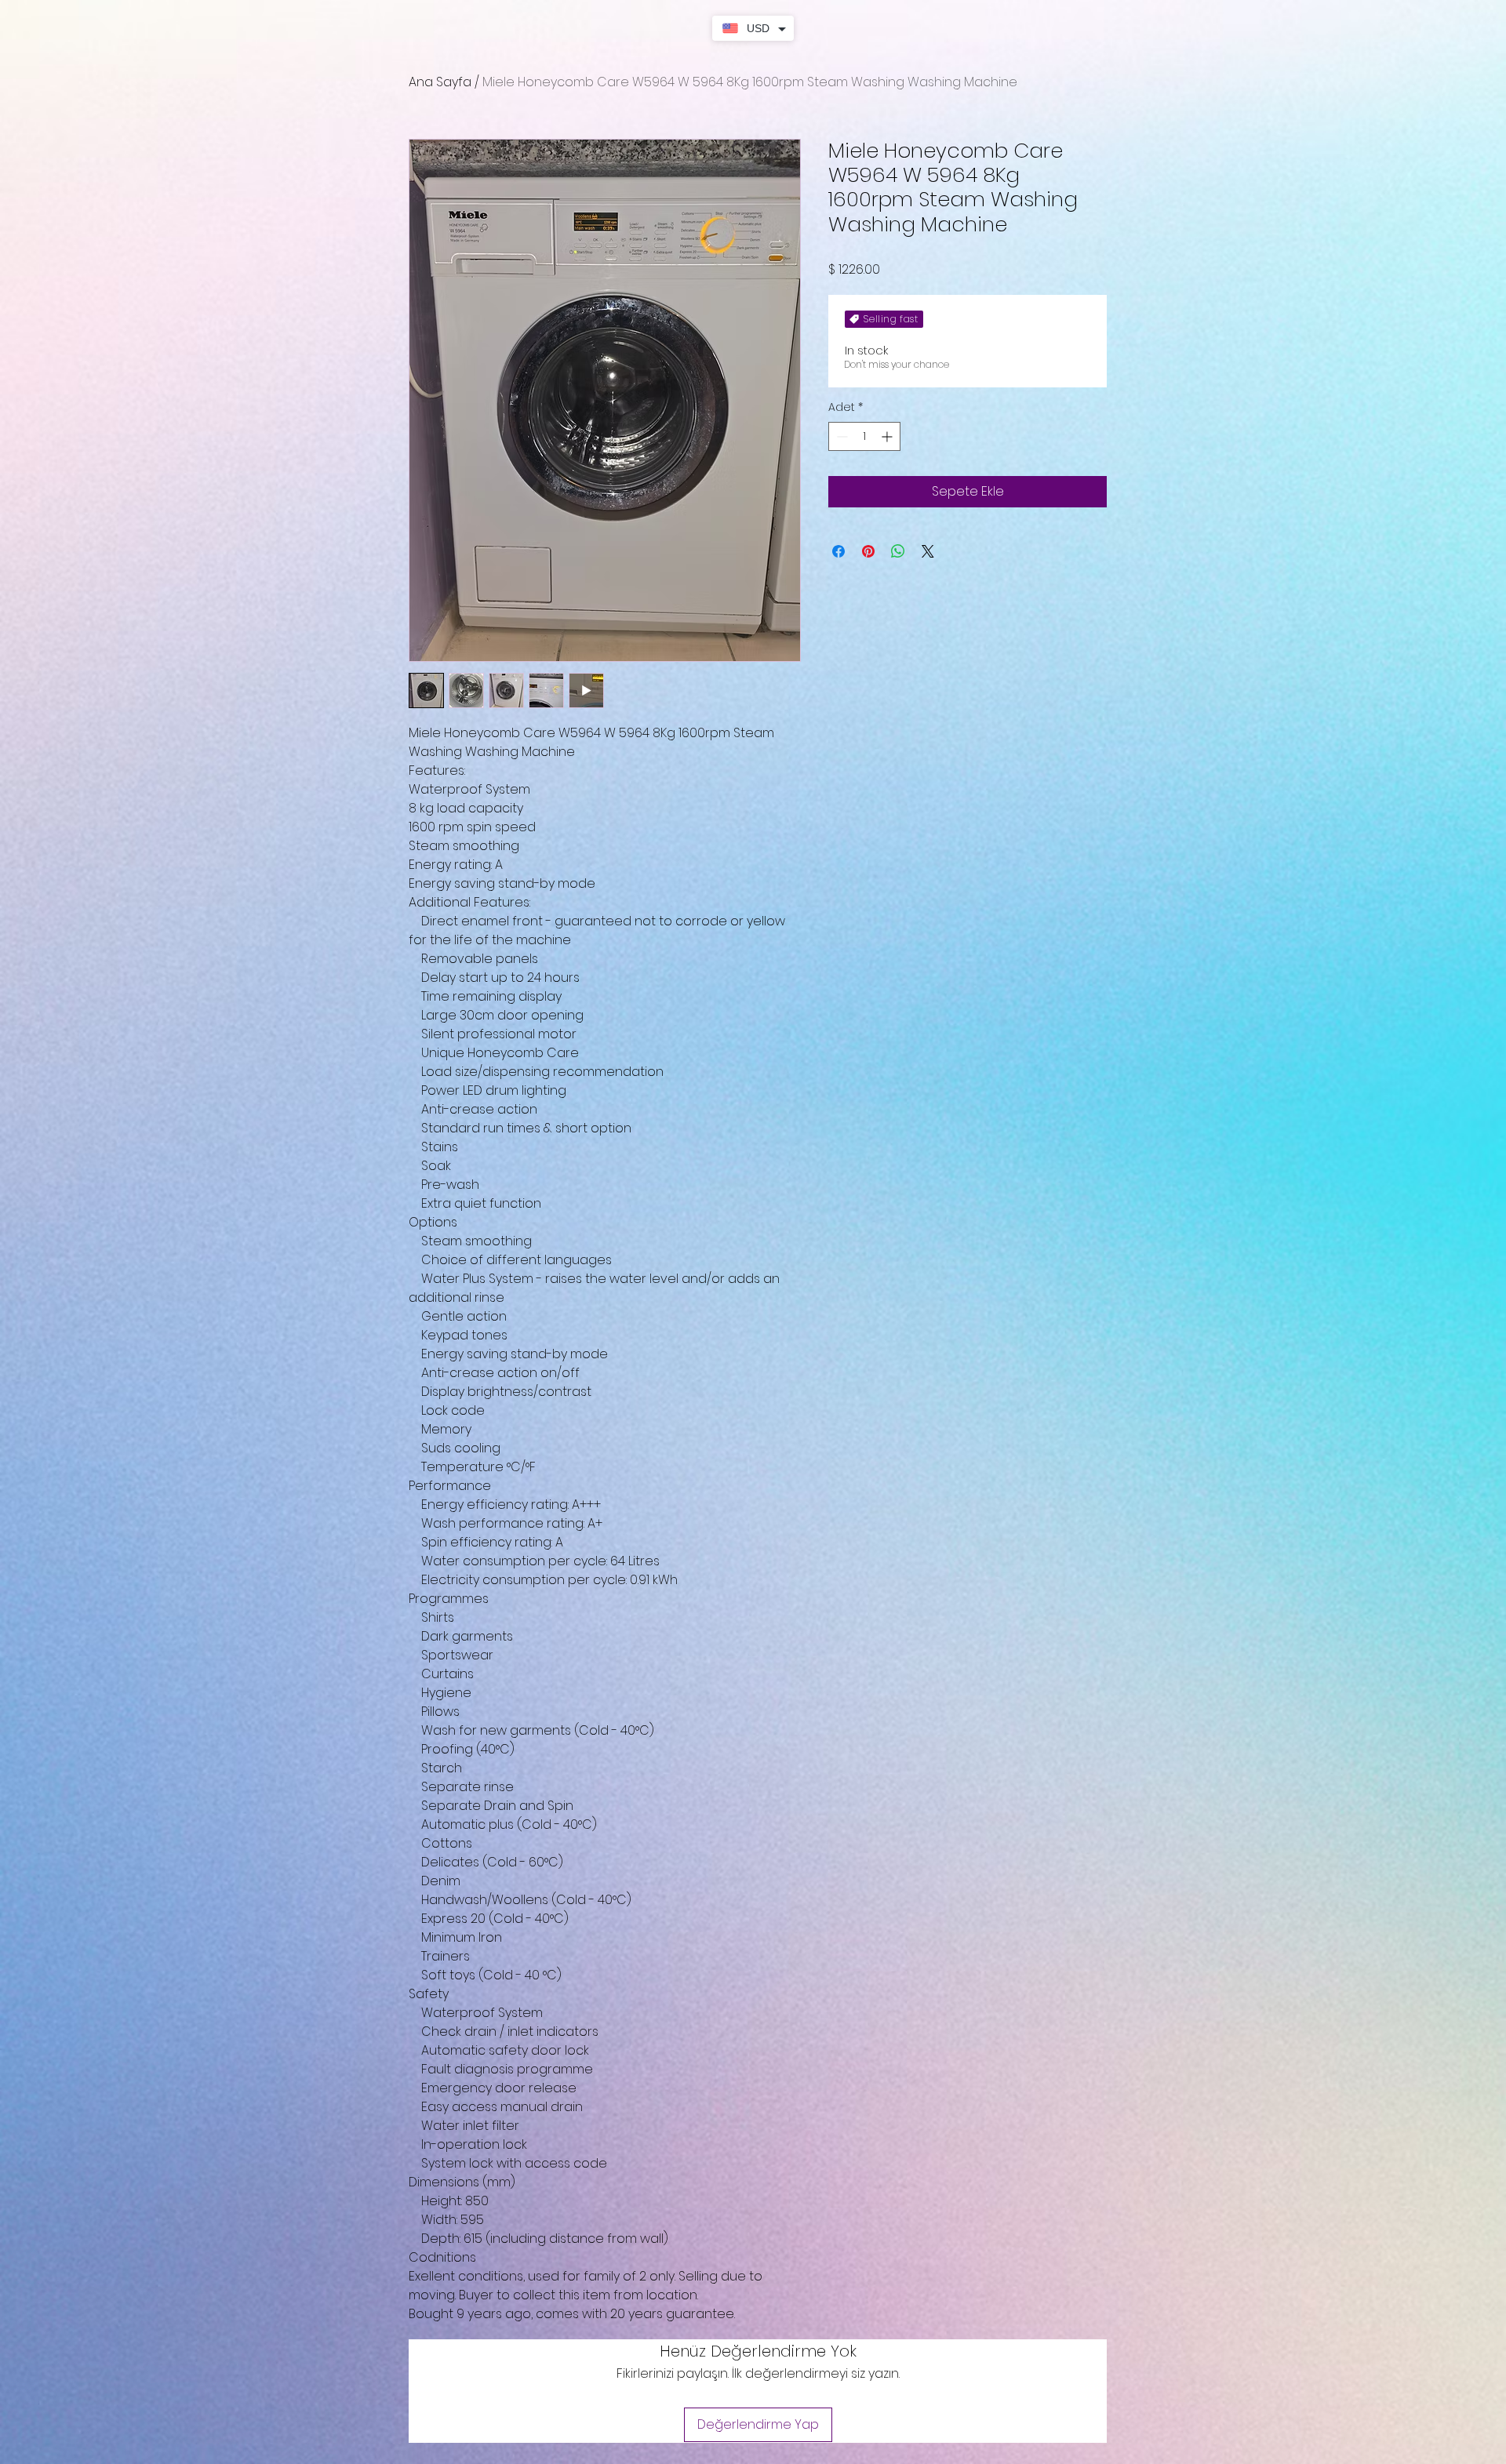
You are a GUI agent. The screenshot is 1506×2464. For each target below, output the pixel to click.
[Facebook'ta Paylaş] (838, 551)
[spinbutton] (864, 436)
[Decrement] (840, 436)
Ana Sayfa (440, 82)
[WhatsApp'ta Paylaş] (898, 551)
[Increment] (888, 436)
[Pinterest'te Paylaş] (868, 551)
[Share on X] (928, 551)
